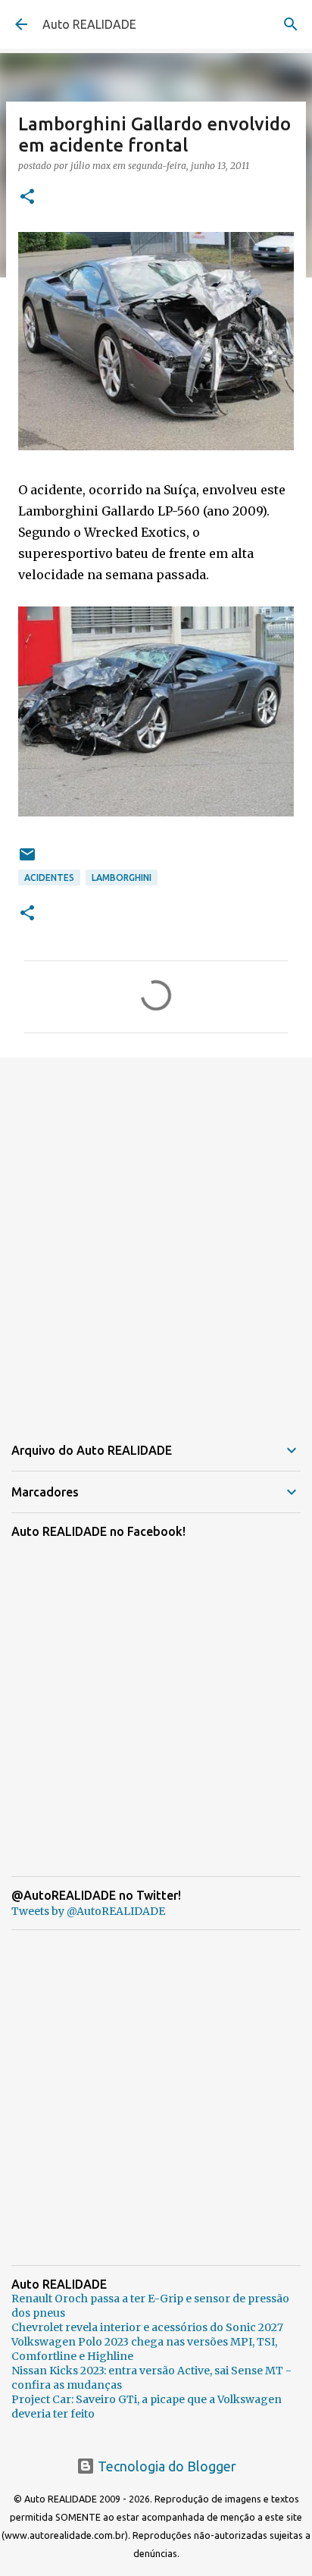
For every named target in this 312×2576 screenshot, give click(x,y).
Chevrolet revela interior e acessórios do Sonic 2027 (147, 2327)
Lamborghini (122, 877)
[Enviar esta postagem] (27, 860)
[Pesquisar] (291, 24)
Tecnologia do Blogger (165, 2466)
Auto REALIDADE (89, 24)
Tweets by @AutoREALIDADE (88, 1911)
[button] (27, 197)
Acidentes (49, 877)
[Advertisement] (156, 1236)
